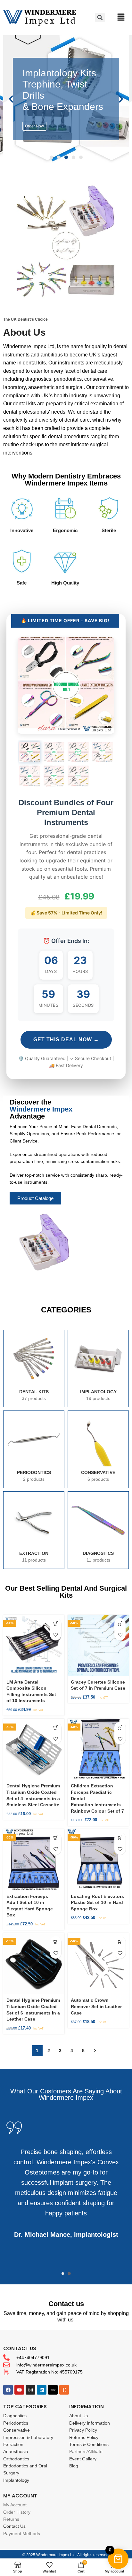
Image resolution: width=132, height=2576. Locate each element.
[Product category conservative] (98, 1449)
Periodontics (16, 2423)
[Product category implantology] (98, 1368)
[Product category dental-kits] (34, 1368)
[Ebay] (53, 2390)
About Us (78, 2416)
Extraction (13, 2444)
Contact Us (14, 2526)
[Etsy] (64, 2390)
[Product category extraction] (34, 1530)
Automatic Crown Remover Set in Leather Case (96, 2006)
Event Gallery (83, 2459)
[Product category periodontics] (34, 1449)
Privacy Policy (83, 2430)
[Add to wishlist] (56, 1635)
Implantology (16, 2480)
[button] (51, 157)
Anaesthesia (16, 2451)
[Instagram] (30, 2390)
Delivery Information (90, 2423)
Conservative (16, 2430)
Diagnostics (15, 2416)
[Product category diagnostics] (98, 1530)
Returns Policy (84, 2437)
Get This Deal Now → (66, 1040)
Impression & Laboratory (28, 2437)
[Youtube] (19, 2390)
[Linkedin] (42, 2390)
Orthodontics (16, 2459)
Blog (74, 2466)
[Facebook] (8, 2390)
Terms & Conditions (89, 2444)
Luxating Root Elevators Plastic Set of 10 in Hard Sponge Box (97, 1903)
